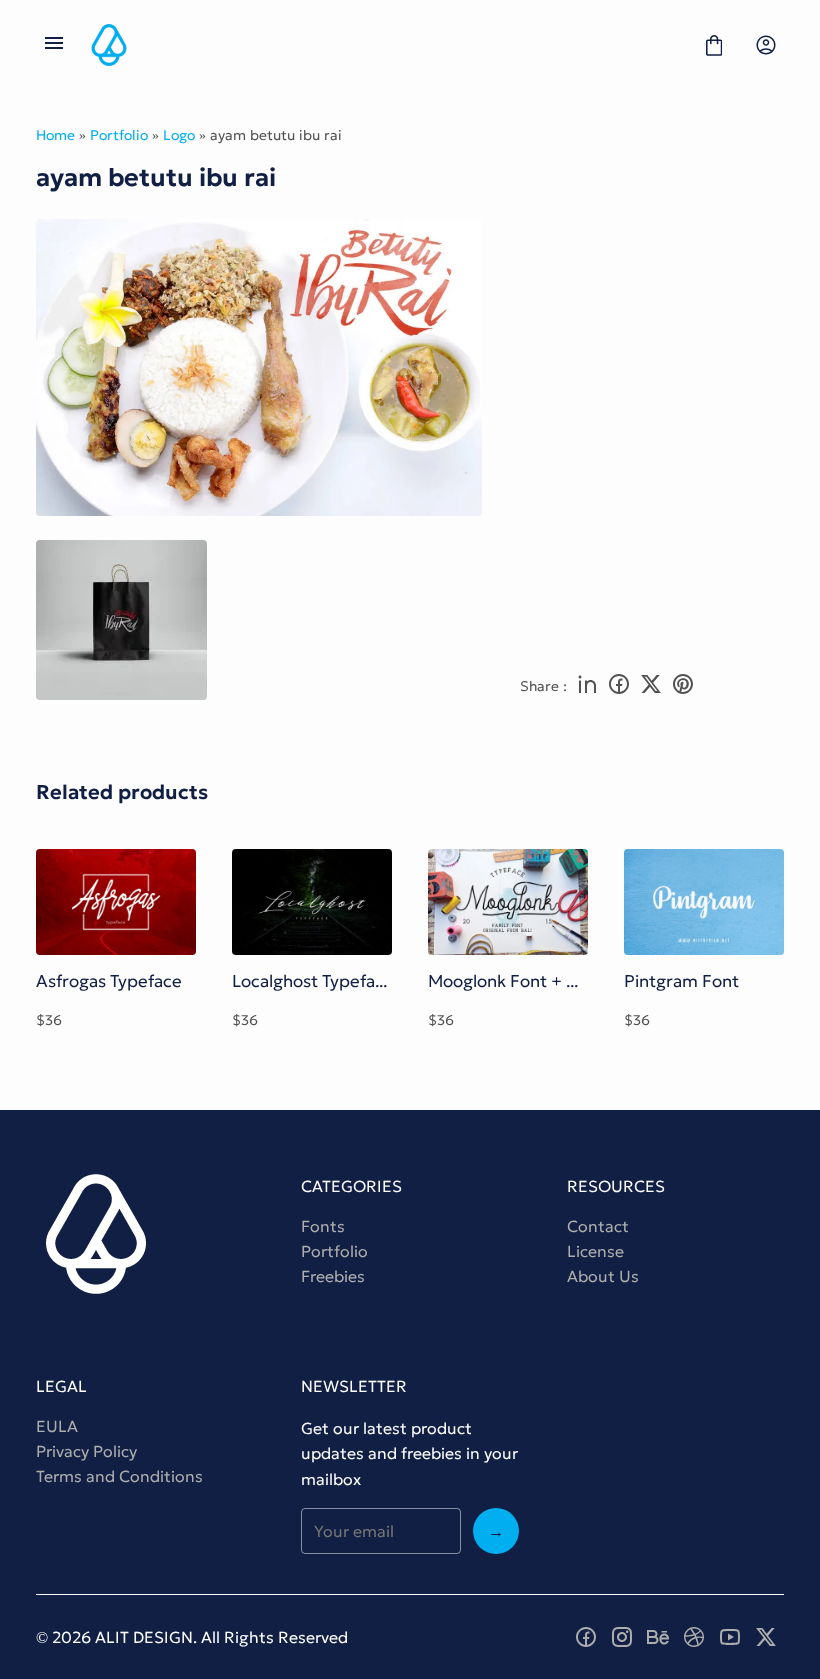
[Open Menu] (54, 45)
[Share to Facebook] (619, 686)
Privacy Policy (86, 1451)
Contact (598, 1226)
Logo (179, 135)
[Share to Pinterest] (683, 686)
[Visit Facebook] (586, 1637)
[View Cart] (714, 45)
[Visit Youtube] (730, 1637)
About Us (603, 1276)
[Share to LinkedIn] (587, 686)
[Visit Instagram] (622, 1637)
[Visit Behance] (658, 1637)
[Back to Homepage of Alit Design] (384, 45)
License (595, 1251)
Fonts (323, 1226)
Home (55, 135)
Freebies (333, 1276)
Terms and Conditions (119, 1476)
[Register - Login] (766, 45)
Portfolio (119, 135)
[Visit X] (766, 1637)
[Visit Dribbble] (694, 1637)
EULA (57, 1426)
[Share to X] (651, 686)
